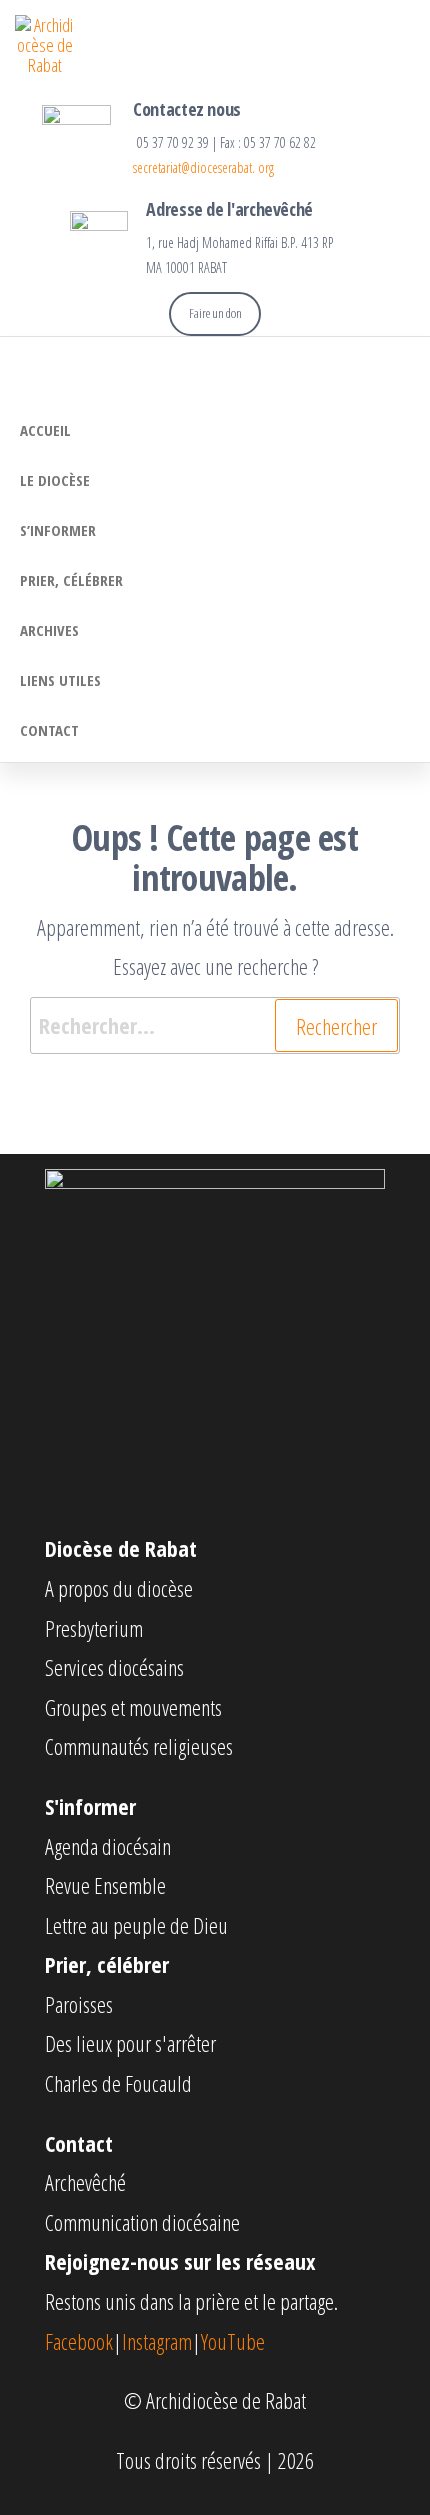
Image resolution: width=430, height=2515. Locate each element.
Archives (49, 630)
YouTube (233, 2341)
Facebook (79, 2341)
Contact (49, 730)
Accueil (45, 430)
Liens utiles (60, 680)
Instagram (157, 2341)
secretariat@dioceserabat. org (203, 167)
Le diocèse (55, 480)
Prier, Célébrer (71, 580)
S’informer (58, 530)
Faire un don (215, 313)
